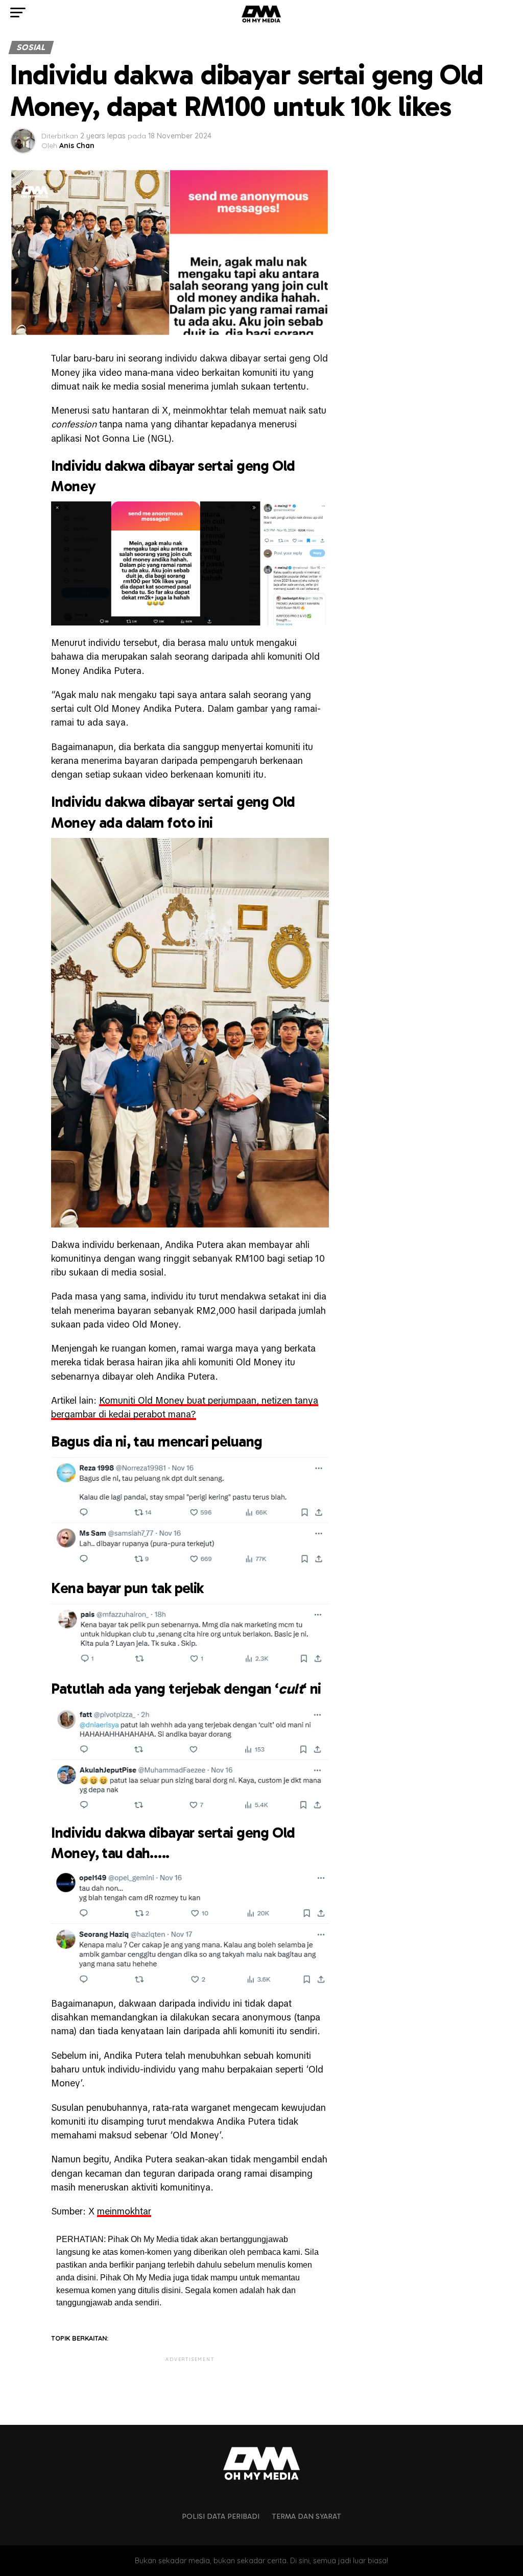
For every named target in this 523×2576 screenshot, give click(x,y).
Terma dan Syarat (306, 2516)
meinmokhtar (124, 2211)
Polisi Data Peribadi (221, 2516)
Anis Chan (77, 146)
